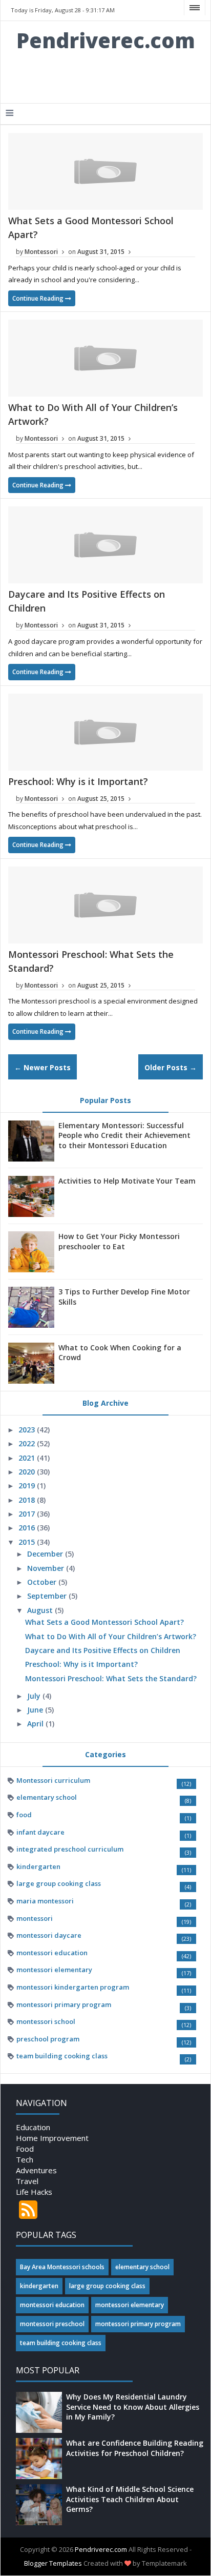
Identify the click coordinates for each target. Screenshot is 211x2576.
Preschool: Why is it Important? (78, 781)
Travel (27, 2181)
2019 (28, 1486)
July (35, 1696)
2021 (28, 1458)
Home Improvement (52, 2138)
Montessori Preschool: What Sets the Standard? (111, 1678)
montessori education (52, 1953)
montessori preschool (52, 2324)
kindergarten (38, 1866)
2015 (28, 1542)
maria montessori (45, 1901)
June (36, 1710)
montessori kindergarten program (73, 1987)
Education (33, 2127)
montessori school (46, 2021)
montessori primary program (64, 2004)
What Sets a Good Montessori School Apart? (104, 1622)
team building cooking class (62, 2056)
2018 (28, 1500)
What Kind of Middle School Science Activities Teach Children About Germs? (130, 2499)
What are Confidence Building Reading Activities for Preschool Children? (135, 2448)
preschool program (48, 2039)
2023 (28, 1430)
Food (25, 2149)
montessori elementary (54, 1970)
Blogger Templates (53, 2563)
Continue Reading (39, 298)
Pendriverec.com (106, 40)
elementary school (47, 1797)
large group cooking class (59, 1883)
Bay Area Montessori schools (62, 2267)
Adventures (36, 2170)
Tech (25, 2159)
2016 (28, 1528)
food (24, 1815)
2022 (28, 1443)
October (43, 1582)
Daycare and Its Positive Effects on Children (103, 1650)
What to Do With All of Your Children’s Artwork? (111, 1636)
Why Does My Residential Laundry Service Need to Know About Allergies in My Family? (133, 2407)
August (41, 1610)
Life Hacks (34, 2192)
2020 (28, 1472)
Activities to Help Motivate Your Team (127, 1181)
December (46, 1554)
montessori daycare (49, 1935)
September (48, 1596)
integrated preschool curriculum (70, 1849)
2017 (28, 1514)
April (36, 1724)
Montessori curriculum (53, 1780)
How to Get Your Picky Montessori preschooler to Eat (119, 1241)
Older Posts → (171, 1067)
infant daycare (40, 1832)
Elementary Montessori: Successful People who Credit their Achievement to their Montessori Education (124, 1135)
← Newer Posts (43, 1067)
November (47, 1568)
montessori (35, 1918)
